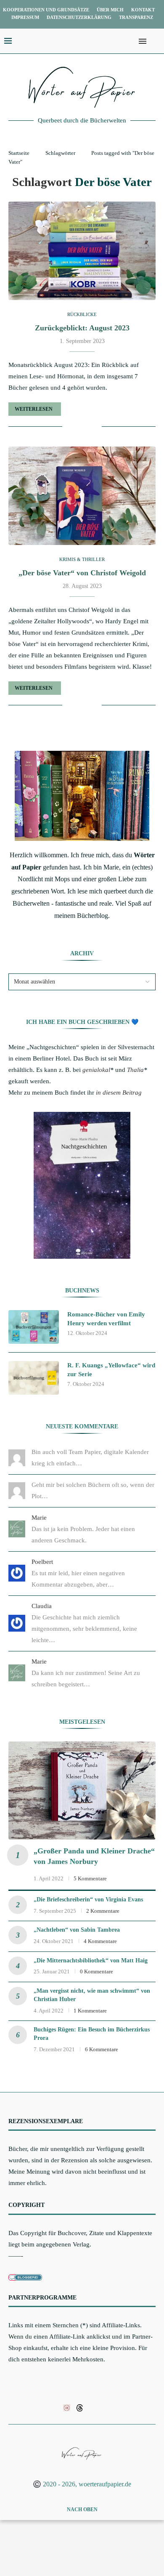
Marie (39, 1518)
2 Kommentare (103, 1911)
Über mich (110, 10)
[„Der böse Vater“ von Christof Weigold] (82, 496)
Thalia (135, 1070)
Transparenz (136, 17)
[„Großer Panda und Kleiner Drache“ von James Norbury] (82, 1790)
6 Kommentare (102, 2049)
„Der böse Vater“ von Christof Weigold (82, 573)
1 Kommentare (90, 2011)
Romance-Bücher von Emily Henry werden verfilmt (106, 1319)
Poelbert (42, 1562)
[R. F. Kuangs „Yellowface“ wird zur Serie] (34, 1378)
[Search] (156, 41)
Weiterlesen (34, 409)
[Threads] (80, 2407)
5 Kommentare (90, 1878)
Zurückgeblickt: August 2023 (82, 328)
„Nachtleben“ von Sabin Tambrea (77, 1930)
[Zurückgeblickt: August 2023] (82, 251)
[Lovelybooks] (67, 2407)
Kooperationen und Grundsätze (46, 10)
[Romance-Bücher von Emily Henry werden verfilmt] (34, 1327)
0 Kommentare (97, 1971)
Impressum (25, 17)
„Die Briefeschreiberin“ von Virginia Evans (88, 1899)
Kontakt (143, 10)
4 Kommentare (100, 1941)
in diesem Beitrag (119, 1093)
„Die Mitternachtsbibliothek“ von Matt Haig (91, 1961)
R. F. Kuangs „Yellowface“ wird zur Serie (111, 1370)
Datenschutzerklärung (79, 17)
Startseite (19, 153)
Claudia (42, 1606)
